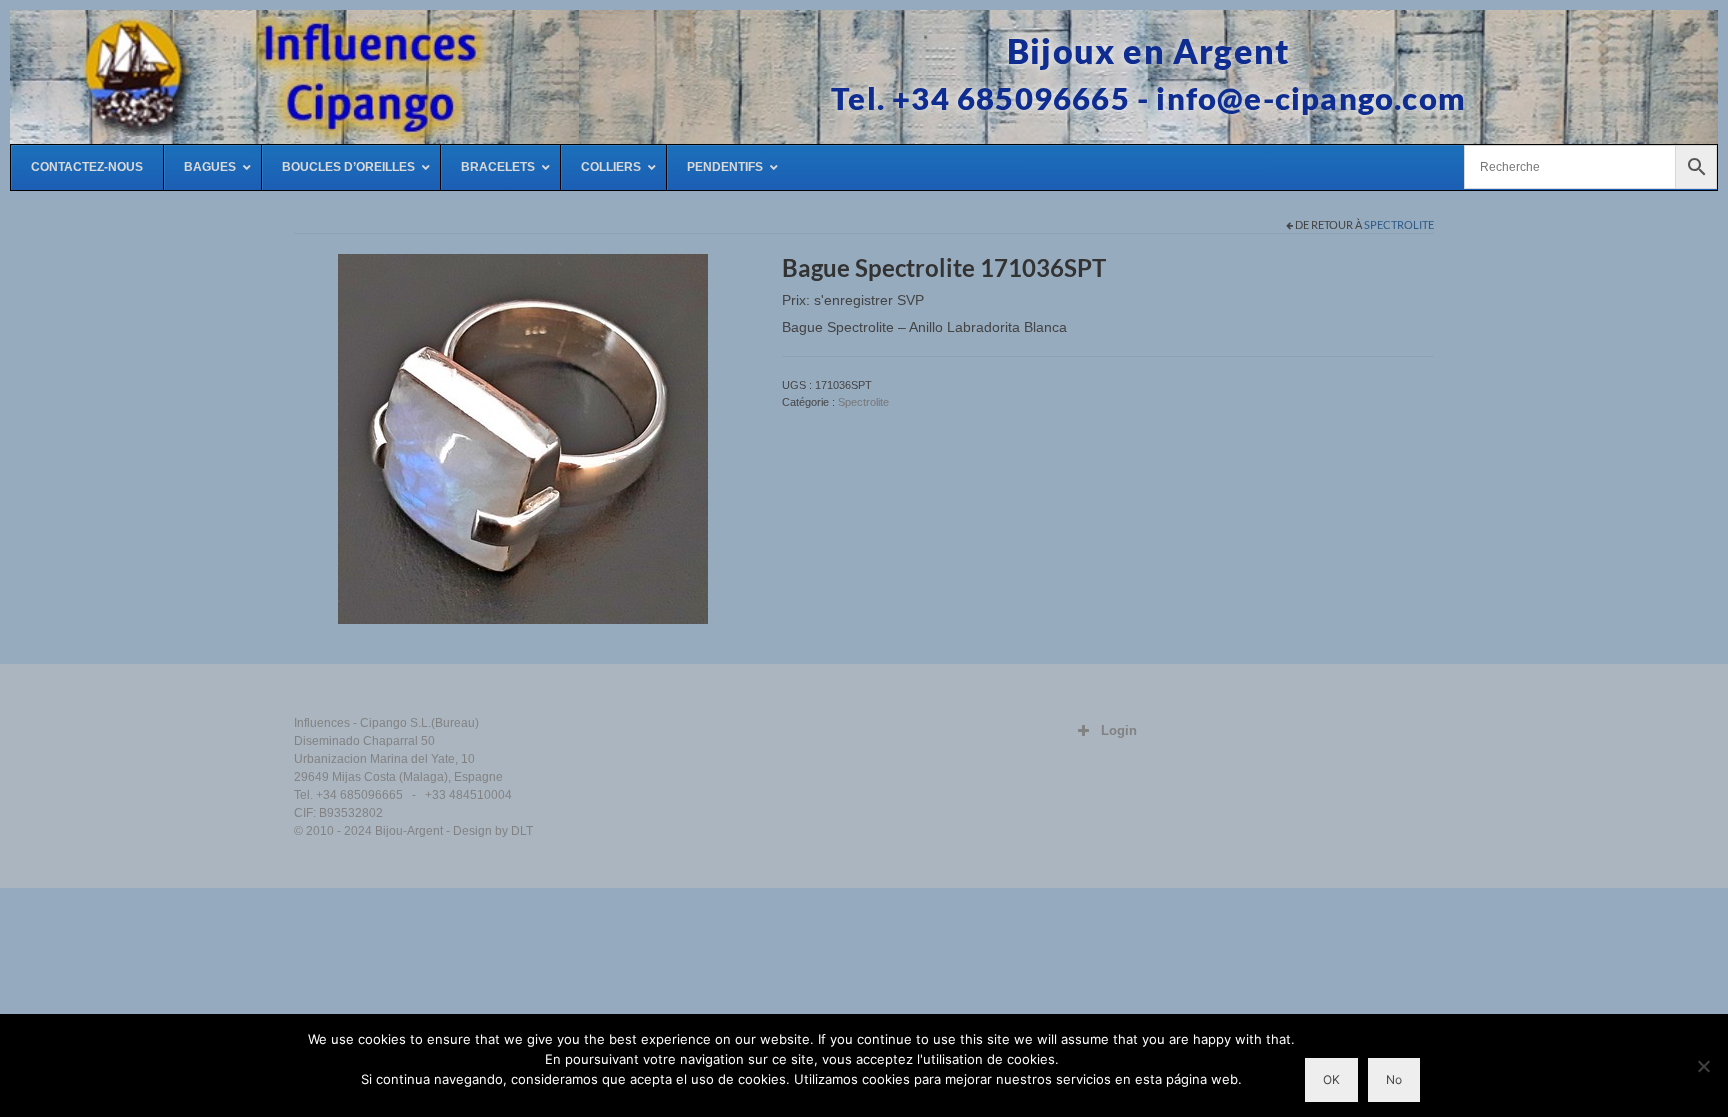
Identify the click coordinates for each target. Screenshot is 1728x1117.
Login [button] (1119, 730)
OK (1331, 1079)
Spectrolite (1399, 224)
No (1394, 1079)
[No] (1703, 1066)
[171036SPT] (523, 438)
